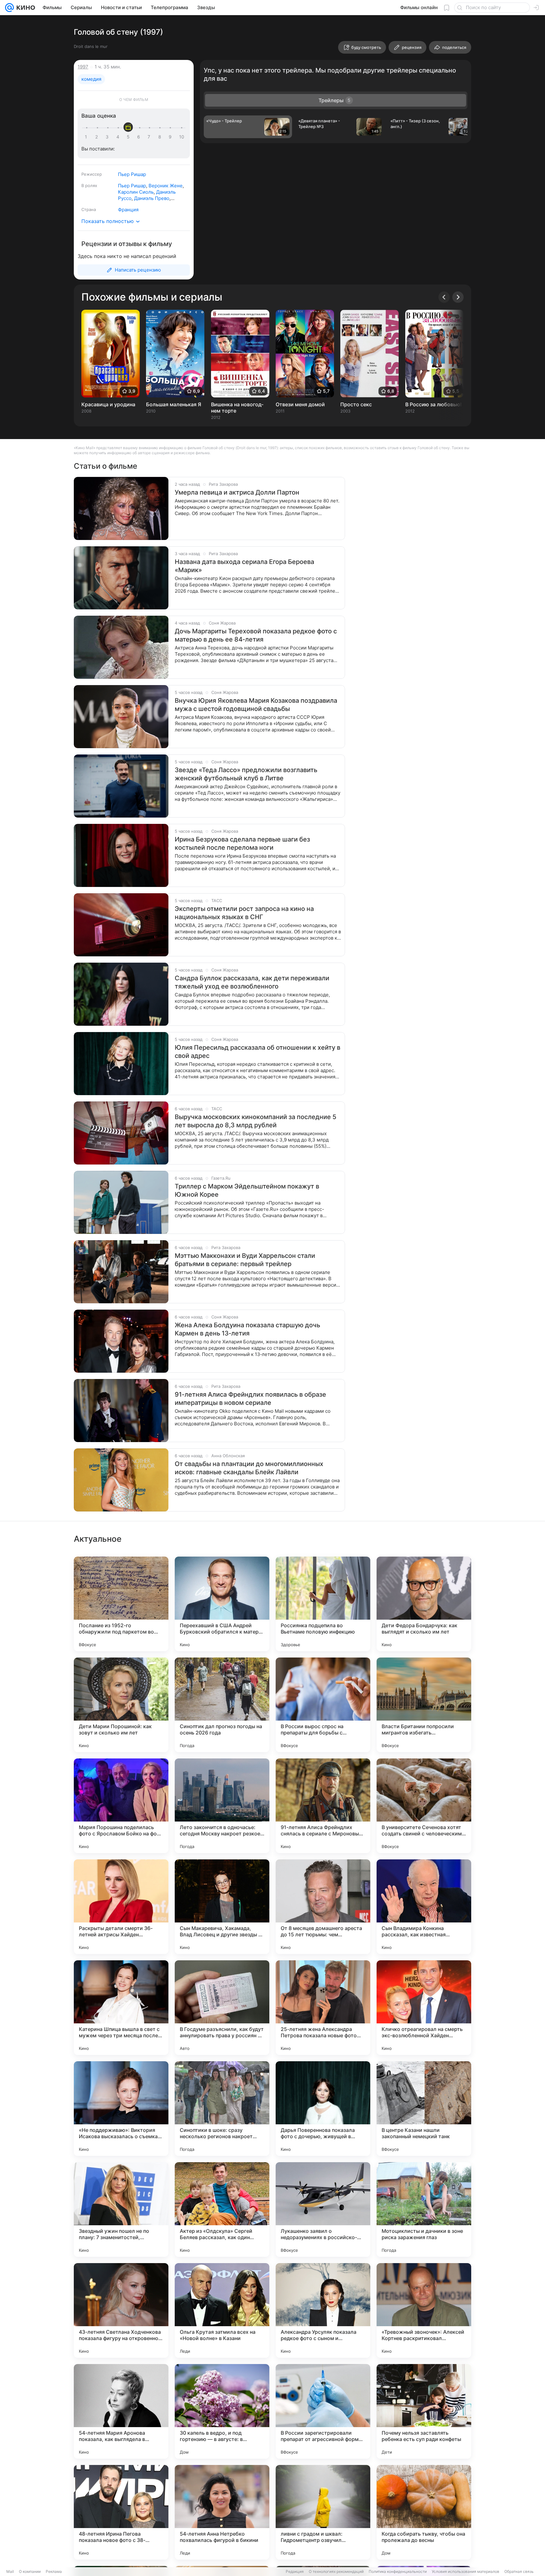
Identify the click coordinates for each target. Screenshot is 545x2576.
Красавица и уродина (108, 404)
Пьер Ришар (132, 174)
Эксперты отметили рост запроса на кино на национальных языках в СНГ (244, 913)
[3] (108, 137)
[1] (87, 137)
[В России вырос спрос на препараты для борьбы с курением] (323, 1705)
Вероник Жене (166, 186)
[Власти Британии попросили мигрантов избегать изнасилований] (424, 1705)
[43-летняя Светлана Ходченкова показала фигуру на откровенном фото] (121, 2310)
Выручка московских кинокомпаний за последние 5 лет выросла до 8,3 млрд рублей (255, 1121)
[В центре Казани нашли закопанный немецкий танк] (424, 2109)
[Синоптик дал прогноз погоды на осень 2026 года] (222, 1705)
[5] (129, 137)
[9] (171, 137)
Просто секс (356, 404)
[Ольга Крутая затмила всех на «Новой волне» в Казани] (222, 2310)
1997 (83, 67)
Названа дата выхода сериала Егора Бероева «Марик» (244, 566)
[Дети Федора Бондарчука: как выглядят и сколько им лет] (424, 1604)
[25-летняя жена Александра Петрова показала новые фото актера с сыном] (323, 2008)
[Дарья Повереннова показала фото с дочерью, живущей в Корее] (323, 2109)
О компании (30, 2571)
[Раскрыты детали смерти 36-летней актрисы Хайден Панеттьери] (121, 1907)
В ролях (89, 185)
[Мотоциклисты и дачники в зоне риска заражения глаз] (424, 2209)
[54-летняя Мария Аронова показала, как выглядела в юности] (121, 2411)
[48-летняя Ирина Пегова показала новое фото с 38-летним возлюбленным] (121, 2512)
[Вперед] (458, 297)
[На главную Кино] (24, 8)
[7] (150, 137)
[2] (98, 137)
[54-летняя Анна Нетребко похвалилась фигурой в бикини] (222, 2512)
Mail (10, 2571)
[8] (161, 137)
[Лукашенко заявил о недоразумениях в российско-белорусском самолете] (323, 2209)
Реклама (54, 2571)
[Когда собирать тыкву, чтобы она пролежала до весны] (424, 2512)
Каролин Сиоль (136, 192)
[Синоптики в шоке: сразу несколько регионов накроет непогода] (222, 2109)
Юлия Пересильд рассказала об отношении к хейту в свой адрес (258, 1052)
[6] (140, 137)
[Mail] (9, 8)
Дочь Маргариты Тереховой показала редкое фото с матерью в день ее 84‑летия (256, 635)
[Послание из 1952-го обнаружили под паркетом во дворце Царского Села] (121, 1604)
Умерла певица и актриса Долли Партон (237, 492)
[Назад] (444, 297)
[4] (119, 137)
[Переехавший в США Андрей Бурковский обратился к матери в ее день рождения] (222, 1604)
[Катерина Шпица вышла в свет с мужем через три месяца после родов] (121, 2008)
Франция (128, 210)
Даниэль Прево (152, 198)
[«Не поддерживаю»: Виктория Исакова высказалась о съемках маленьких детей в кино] (121, 2109)
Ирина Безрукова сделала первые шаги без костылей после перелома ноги (242, 843)
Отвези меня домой (300, 404)
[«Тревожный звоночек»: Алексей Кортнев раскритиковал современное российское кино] (424, 2310)
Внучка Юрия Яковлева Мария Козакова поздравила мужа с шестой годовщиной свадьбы (256, 705)
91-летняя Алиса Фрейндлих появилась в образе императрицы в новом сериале (250, 1399)
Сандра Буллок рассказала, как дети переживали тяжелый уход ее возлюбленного (252, 982)
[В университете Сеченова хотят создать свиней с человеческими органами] (424, 1806)
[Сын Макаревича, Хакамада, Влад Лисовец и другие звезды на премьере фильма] (222, 1907)
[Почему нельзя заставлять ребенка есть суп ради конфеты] (424, 2411)
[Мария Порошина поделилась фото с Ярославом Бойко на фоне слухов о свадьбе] (121, 1806)
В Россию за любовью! (434, 404)
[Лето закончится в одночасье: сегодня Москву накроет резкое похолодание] (222, 1806)
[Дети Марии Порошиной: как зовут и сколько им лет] (121, 1705)
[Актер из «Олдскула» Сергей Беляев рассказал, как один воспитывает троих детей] (222, 2209)
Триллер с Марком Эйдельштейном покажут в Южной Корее (247, 1190)
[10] (182, 137)
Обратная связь (519, 2571)
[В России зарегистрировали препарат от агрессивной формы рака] (323, 2411)
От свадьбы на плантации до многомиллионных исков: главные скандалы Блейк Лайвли (249, 1468)
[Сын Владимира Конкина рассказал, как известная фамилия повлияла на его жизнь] (424, 1907)
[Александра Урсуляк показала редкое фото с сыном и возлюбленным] (323, 2310)
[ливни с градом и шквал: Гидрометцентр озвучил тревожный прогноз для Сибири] (323, 2512)
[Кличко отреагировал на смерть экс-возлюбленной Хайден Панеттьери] (424, 2008)
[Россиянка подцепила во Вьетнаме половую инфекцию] (323, 1604)
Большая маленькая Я (174, 404)
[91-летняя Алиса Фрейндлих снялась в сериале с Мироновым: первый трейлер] (323, 1806)
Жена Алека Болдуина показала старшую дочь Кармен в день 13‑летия (247, 1329)
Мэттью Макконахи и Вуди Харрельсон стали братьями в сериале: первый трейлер (245, 1260)
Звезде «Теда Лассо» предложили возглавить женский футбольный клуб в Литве (246, 774)
